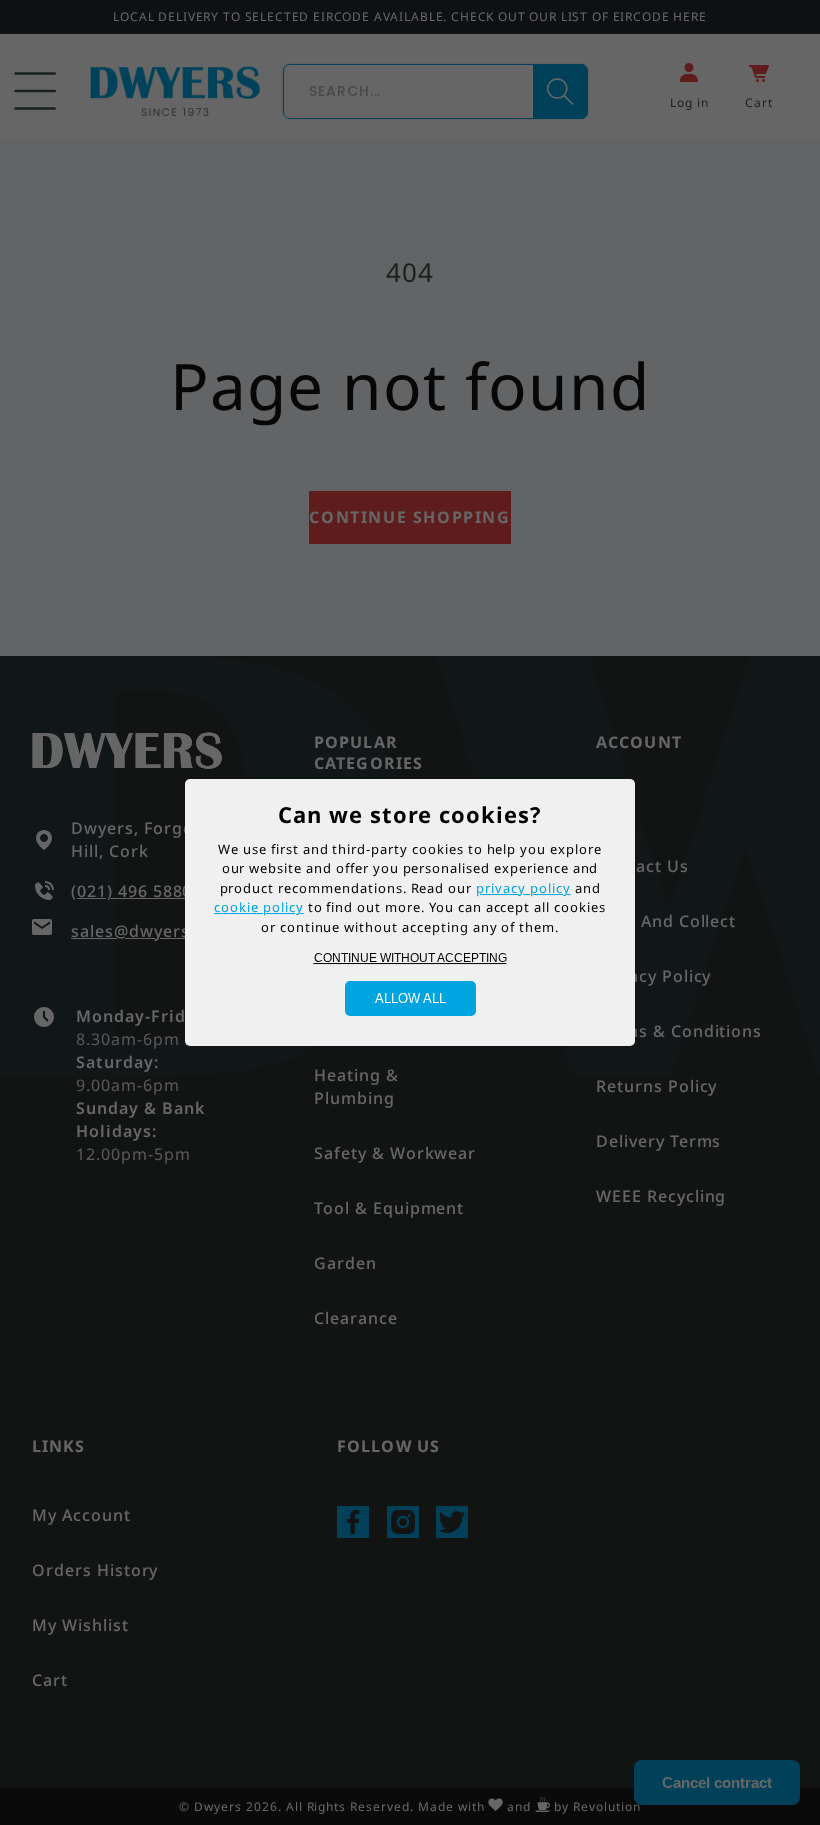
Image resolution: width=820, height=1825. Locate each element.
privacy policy (523, 888)
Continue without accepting (410, 958)
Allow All (410, 998)
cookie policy (258, 907)
